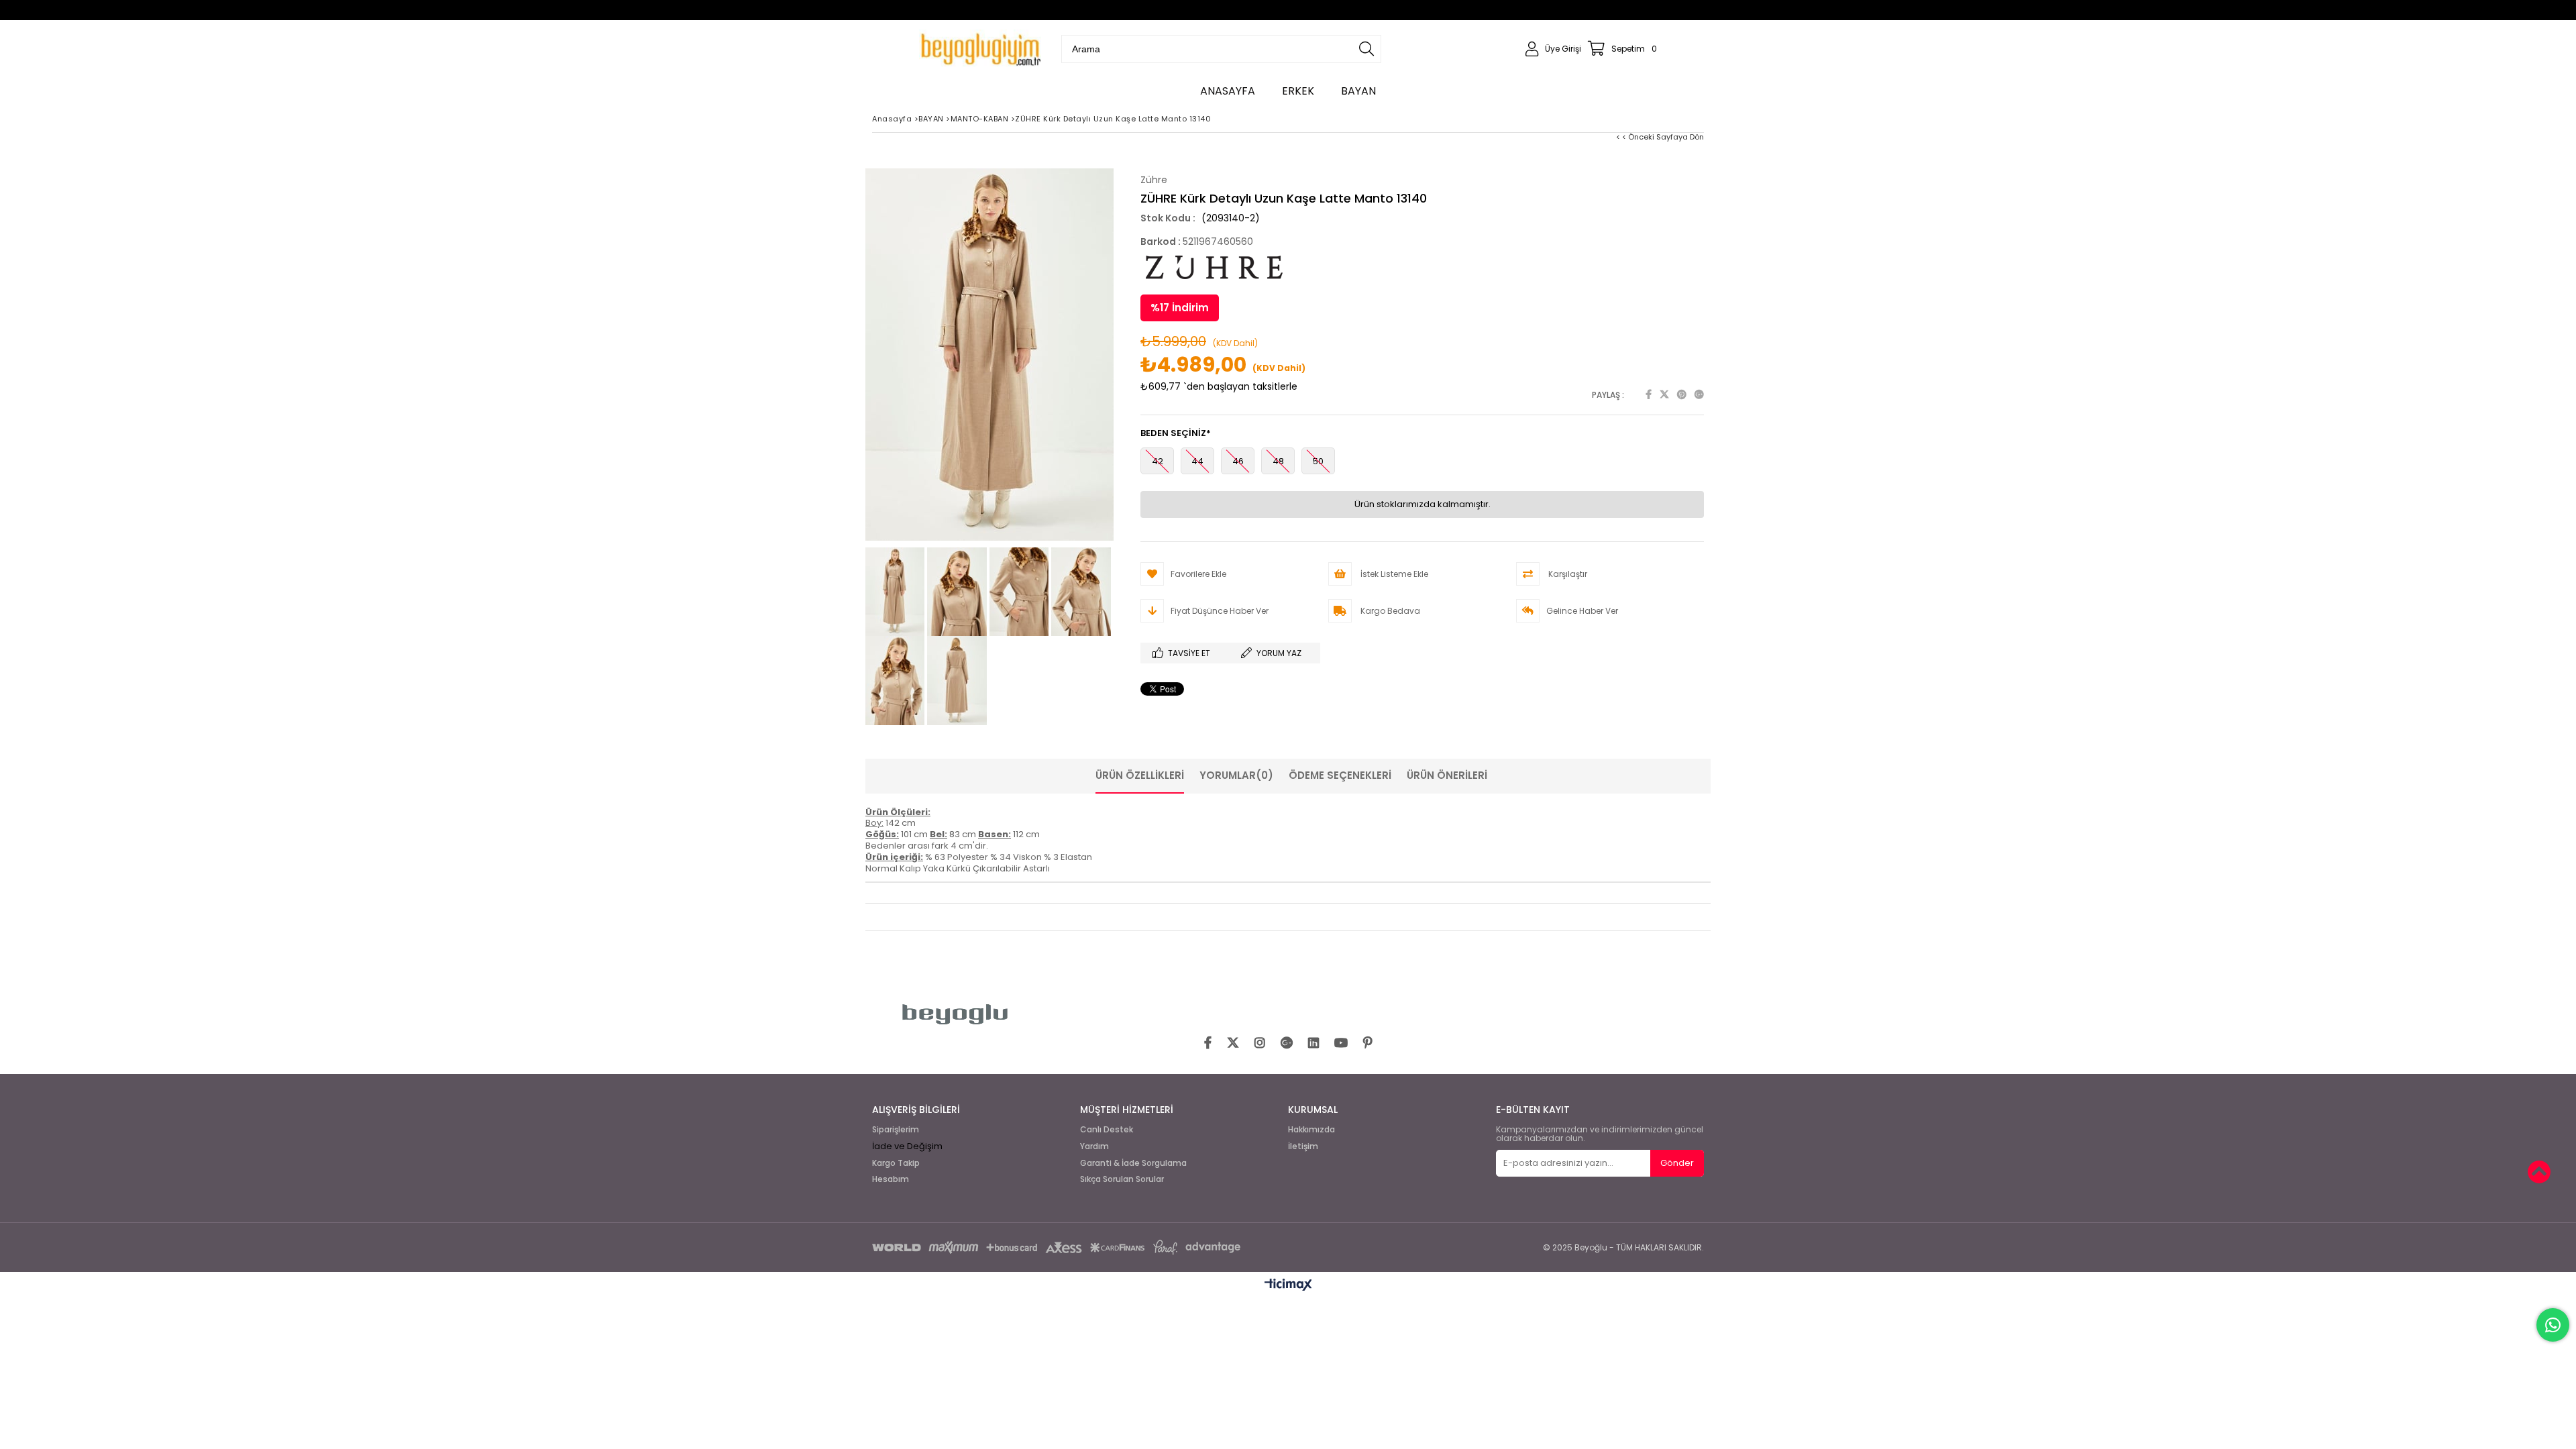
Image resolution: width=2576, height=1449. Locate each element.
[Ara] (1366, 49)
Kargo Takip (896, 1163)
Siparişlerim (896, 1130)
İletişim (1303, 1146)
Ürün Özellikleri (1140, 775)
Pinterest (1682, 394)
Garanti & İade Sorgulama (1133, 1163)
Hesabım (891, 1179)
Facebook (1649, 394)
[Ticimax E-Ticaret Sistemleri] (1288, 1285)
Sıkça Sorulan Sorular (1122, 1179)
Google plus (1699, 394)
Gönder (1677, 1163)
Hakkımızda (1311, 1130)
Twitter (1664, 394)
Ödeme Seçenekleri (1340, 775)
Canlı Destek (1107, 1130)
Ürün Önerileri (1447, 775)
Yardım (1094, 1146)
